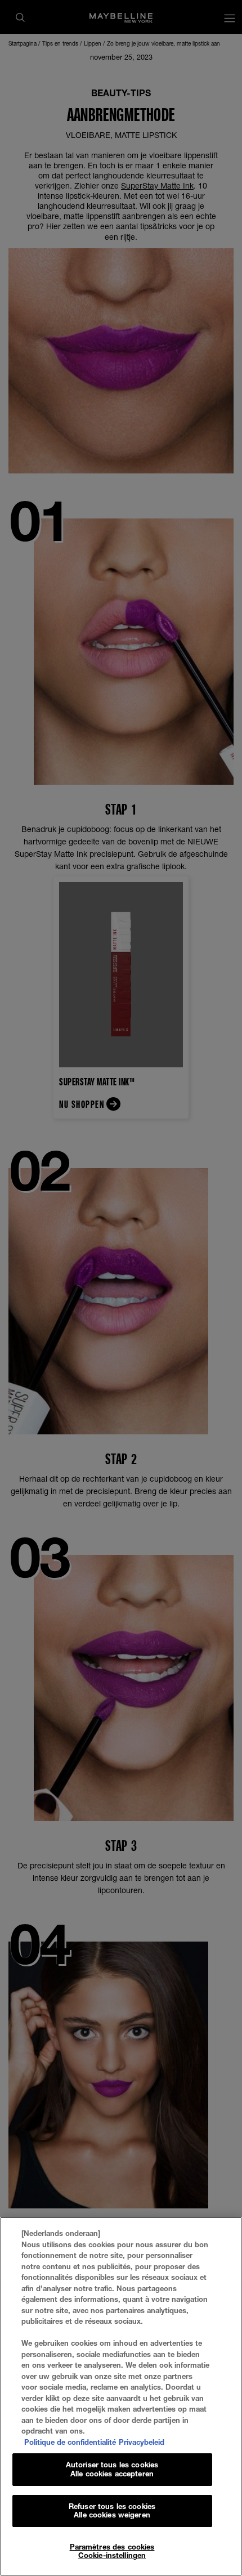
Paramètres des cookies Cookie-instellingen (112, 2551)
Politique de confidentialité (70, 2442)
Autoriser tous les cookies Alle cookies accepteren (112, 2469)
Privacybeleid (142, 2442)
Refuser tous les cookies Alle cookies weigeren (112, 2511)
